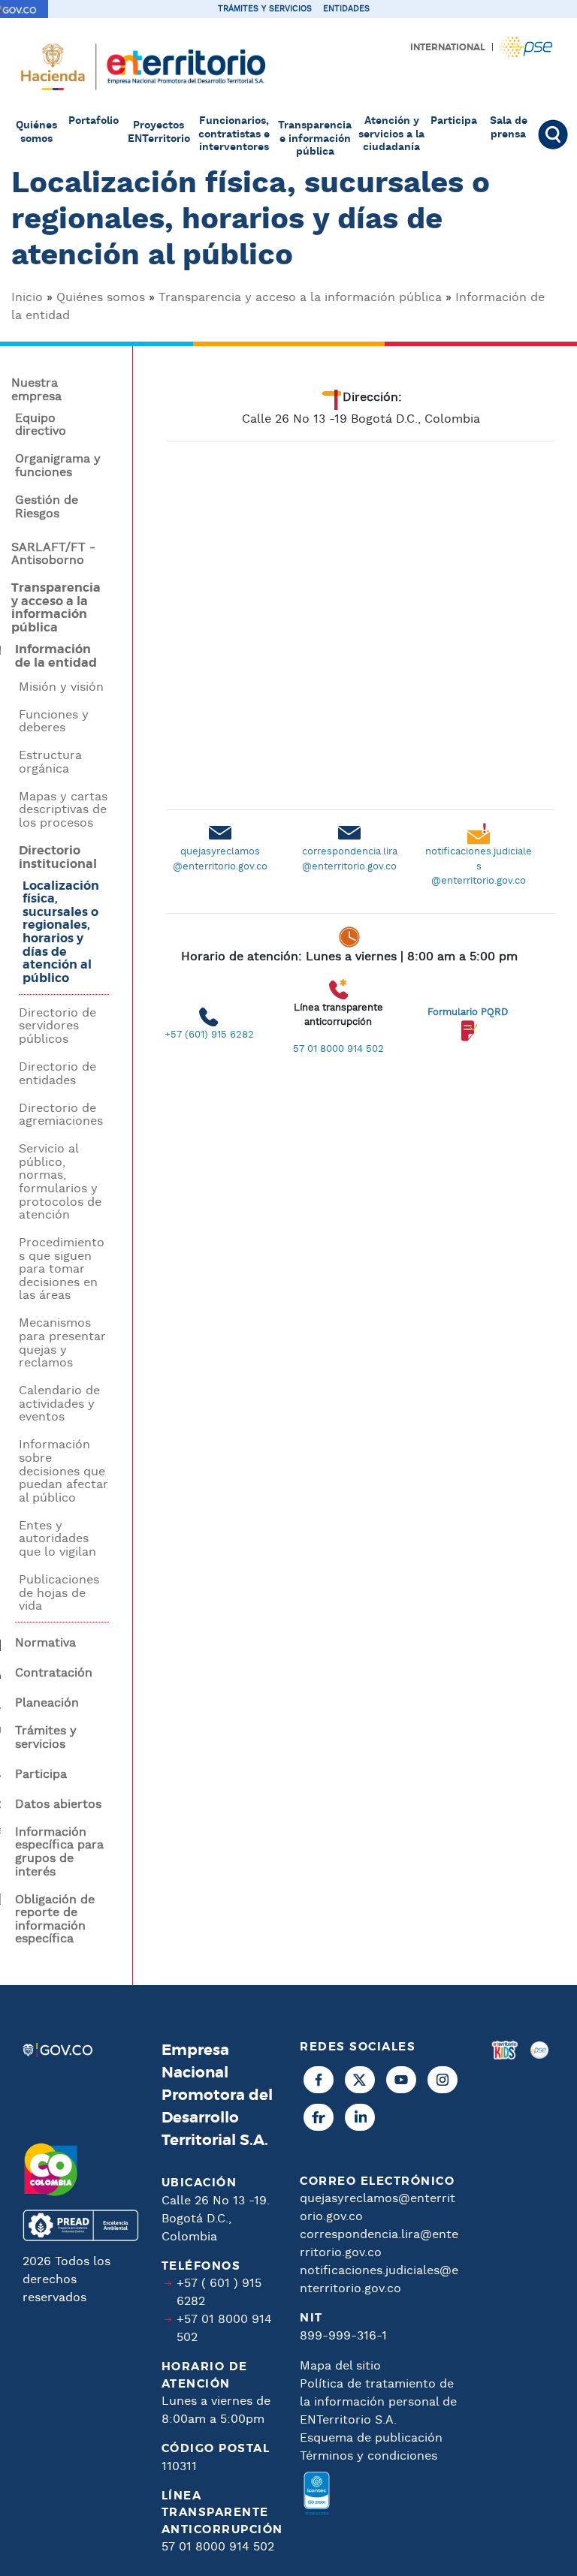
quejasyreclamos (220, 852)
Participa (454, 121)
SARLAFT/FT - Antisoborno (53, 554)
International (448, 47)
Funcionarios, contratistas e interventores (234, 134)
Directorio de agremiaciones (61, 1115)
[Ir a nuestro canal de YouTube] (401, 2080)
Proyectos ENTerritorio (159, 132)
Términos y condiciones (369, 2456)
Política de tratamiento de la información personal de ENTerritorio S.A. (378, 2402)
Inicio (27, 298)
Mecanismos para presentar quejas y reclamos (62, 1343)
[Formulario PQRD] (467, 986)
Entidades (346, 9)
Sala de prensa (509, 128)
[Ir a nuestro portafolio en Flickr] (319, 2117)
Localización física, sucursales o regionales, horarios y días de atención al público (61, 932)
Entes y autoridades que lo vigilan (57, 1540)
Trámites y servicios (265, 9)
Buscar (552, 134)
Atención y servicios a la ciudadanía (391, 134)
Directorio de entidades (57, 1074)
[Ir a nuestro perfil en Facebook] (319, 2080)
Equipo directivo (41, 425)
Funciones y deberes (54, 722)
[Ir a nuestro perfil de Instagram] (443, 2080)
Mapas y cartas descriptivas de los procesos (63, 810)
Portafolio (94, 121)
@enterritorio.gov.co (220, 867)
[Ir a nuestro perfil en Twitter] (360, 2080)
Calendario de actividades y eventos (59, 1404)
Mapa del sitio (340, 2366)
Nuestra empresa (36, 390)
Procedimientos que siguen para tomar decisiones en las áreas (62, 1270)
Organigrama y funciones (58, 466)
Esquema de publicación (371, 2438)
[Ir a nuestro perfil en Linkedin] (360, 2117)
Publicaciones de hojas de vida (59, 1594)
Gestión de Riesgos (47, 507)
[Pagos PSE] (539, 2298)
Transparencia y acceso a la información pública (300, 298)
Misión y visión (61, 688)
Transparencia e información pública (315, 139)
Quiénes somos (36, 132)
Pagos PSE (526, 47)
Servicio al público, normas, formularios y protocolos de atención (60, 1183)
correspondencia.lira (350, 852)
